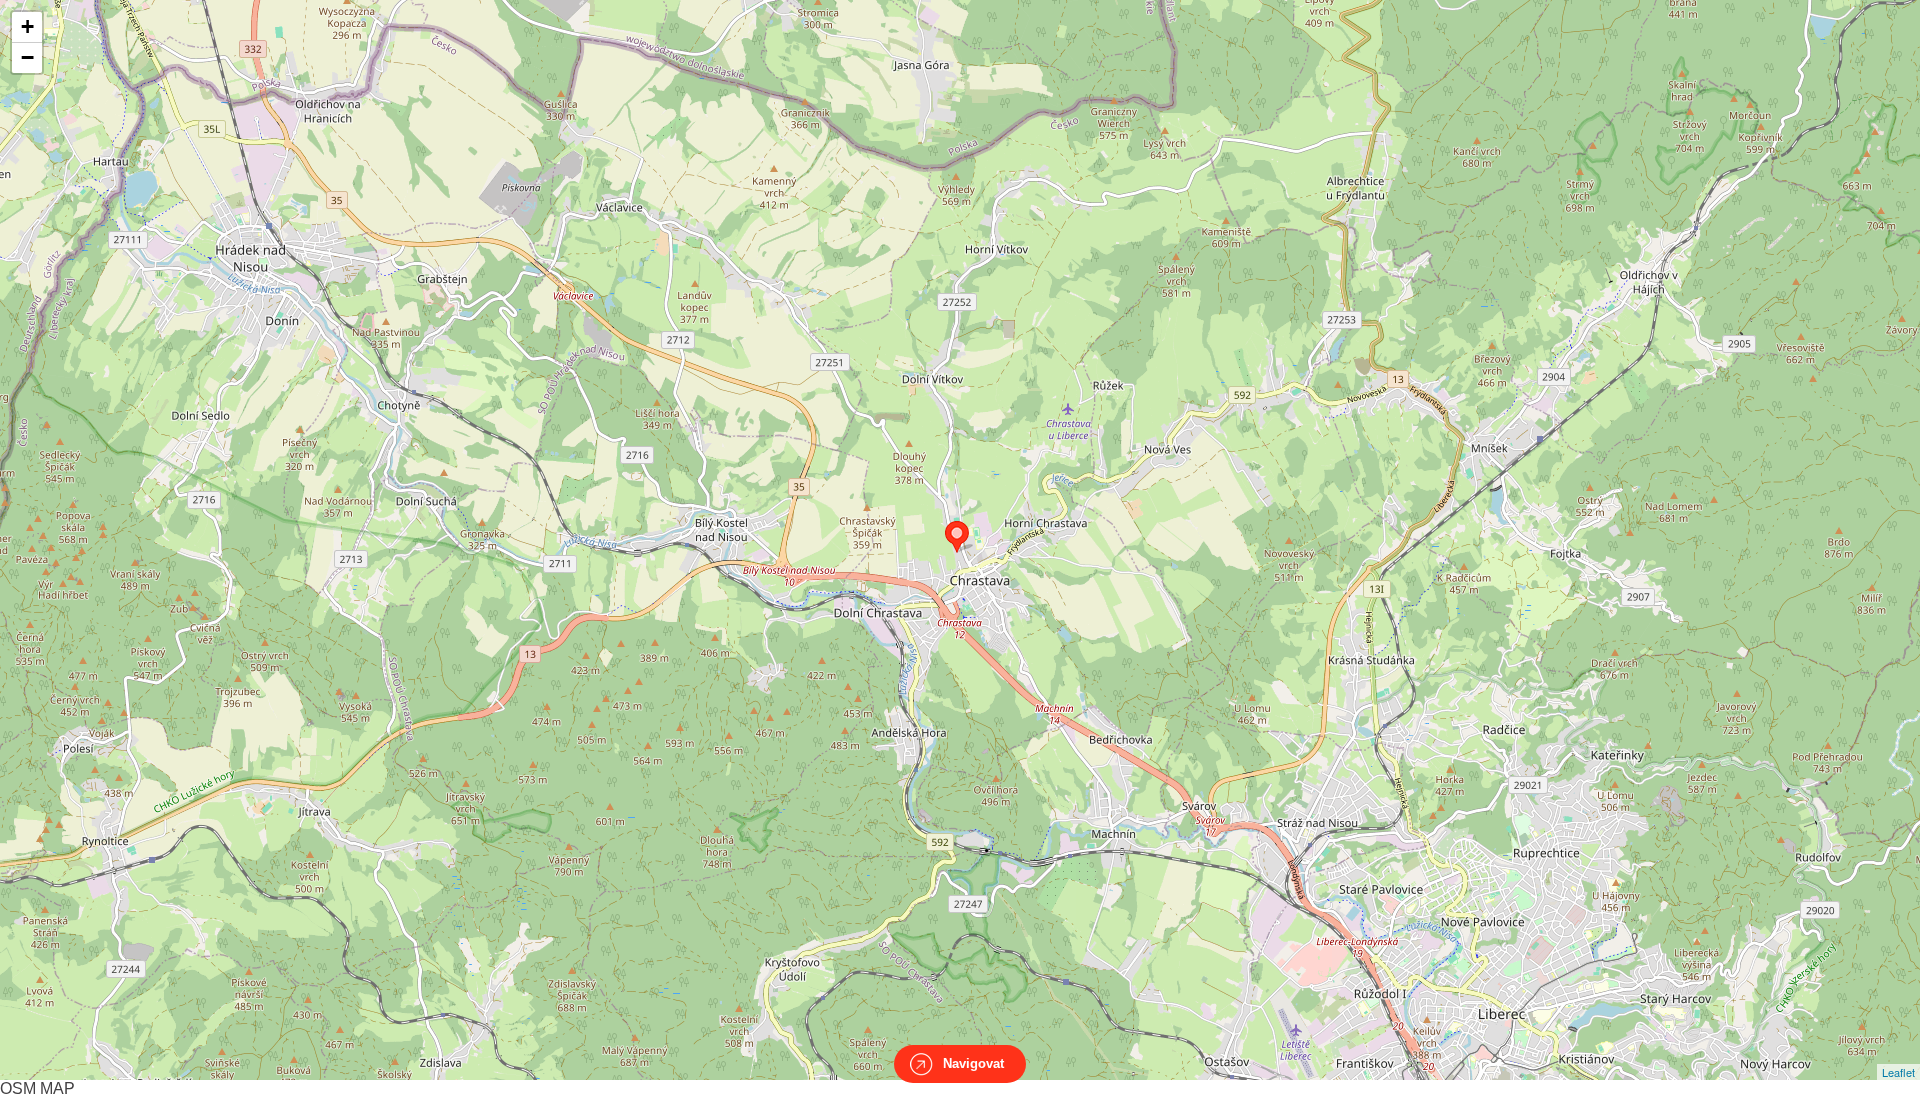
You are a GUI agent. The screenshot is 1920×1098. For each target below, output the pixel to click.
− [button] (27, 57)
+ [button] (27, 26)
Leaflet (1898, 1072)
